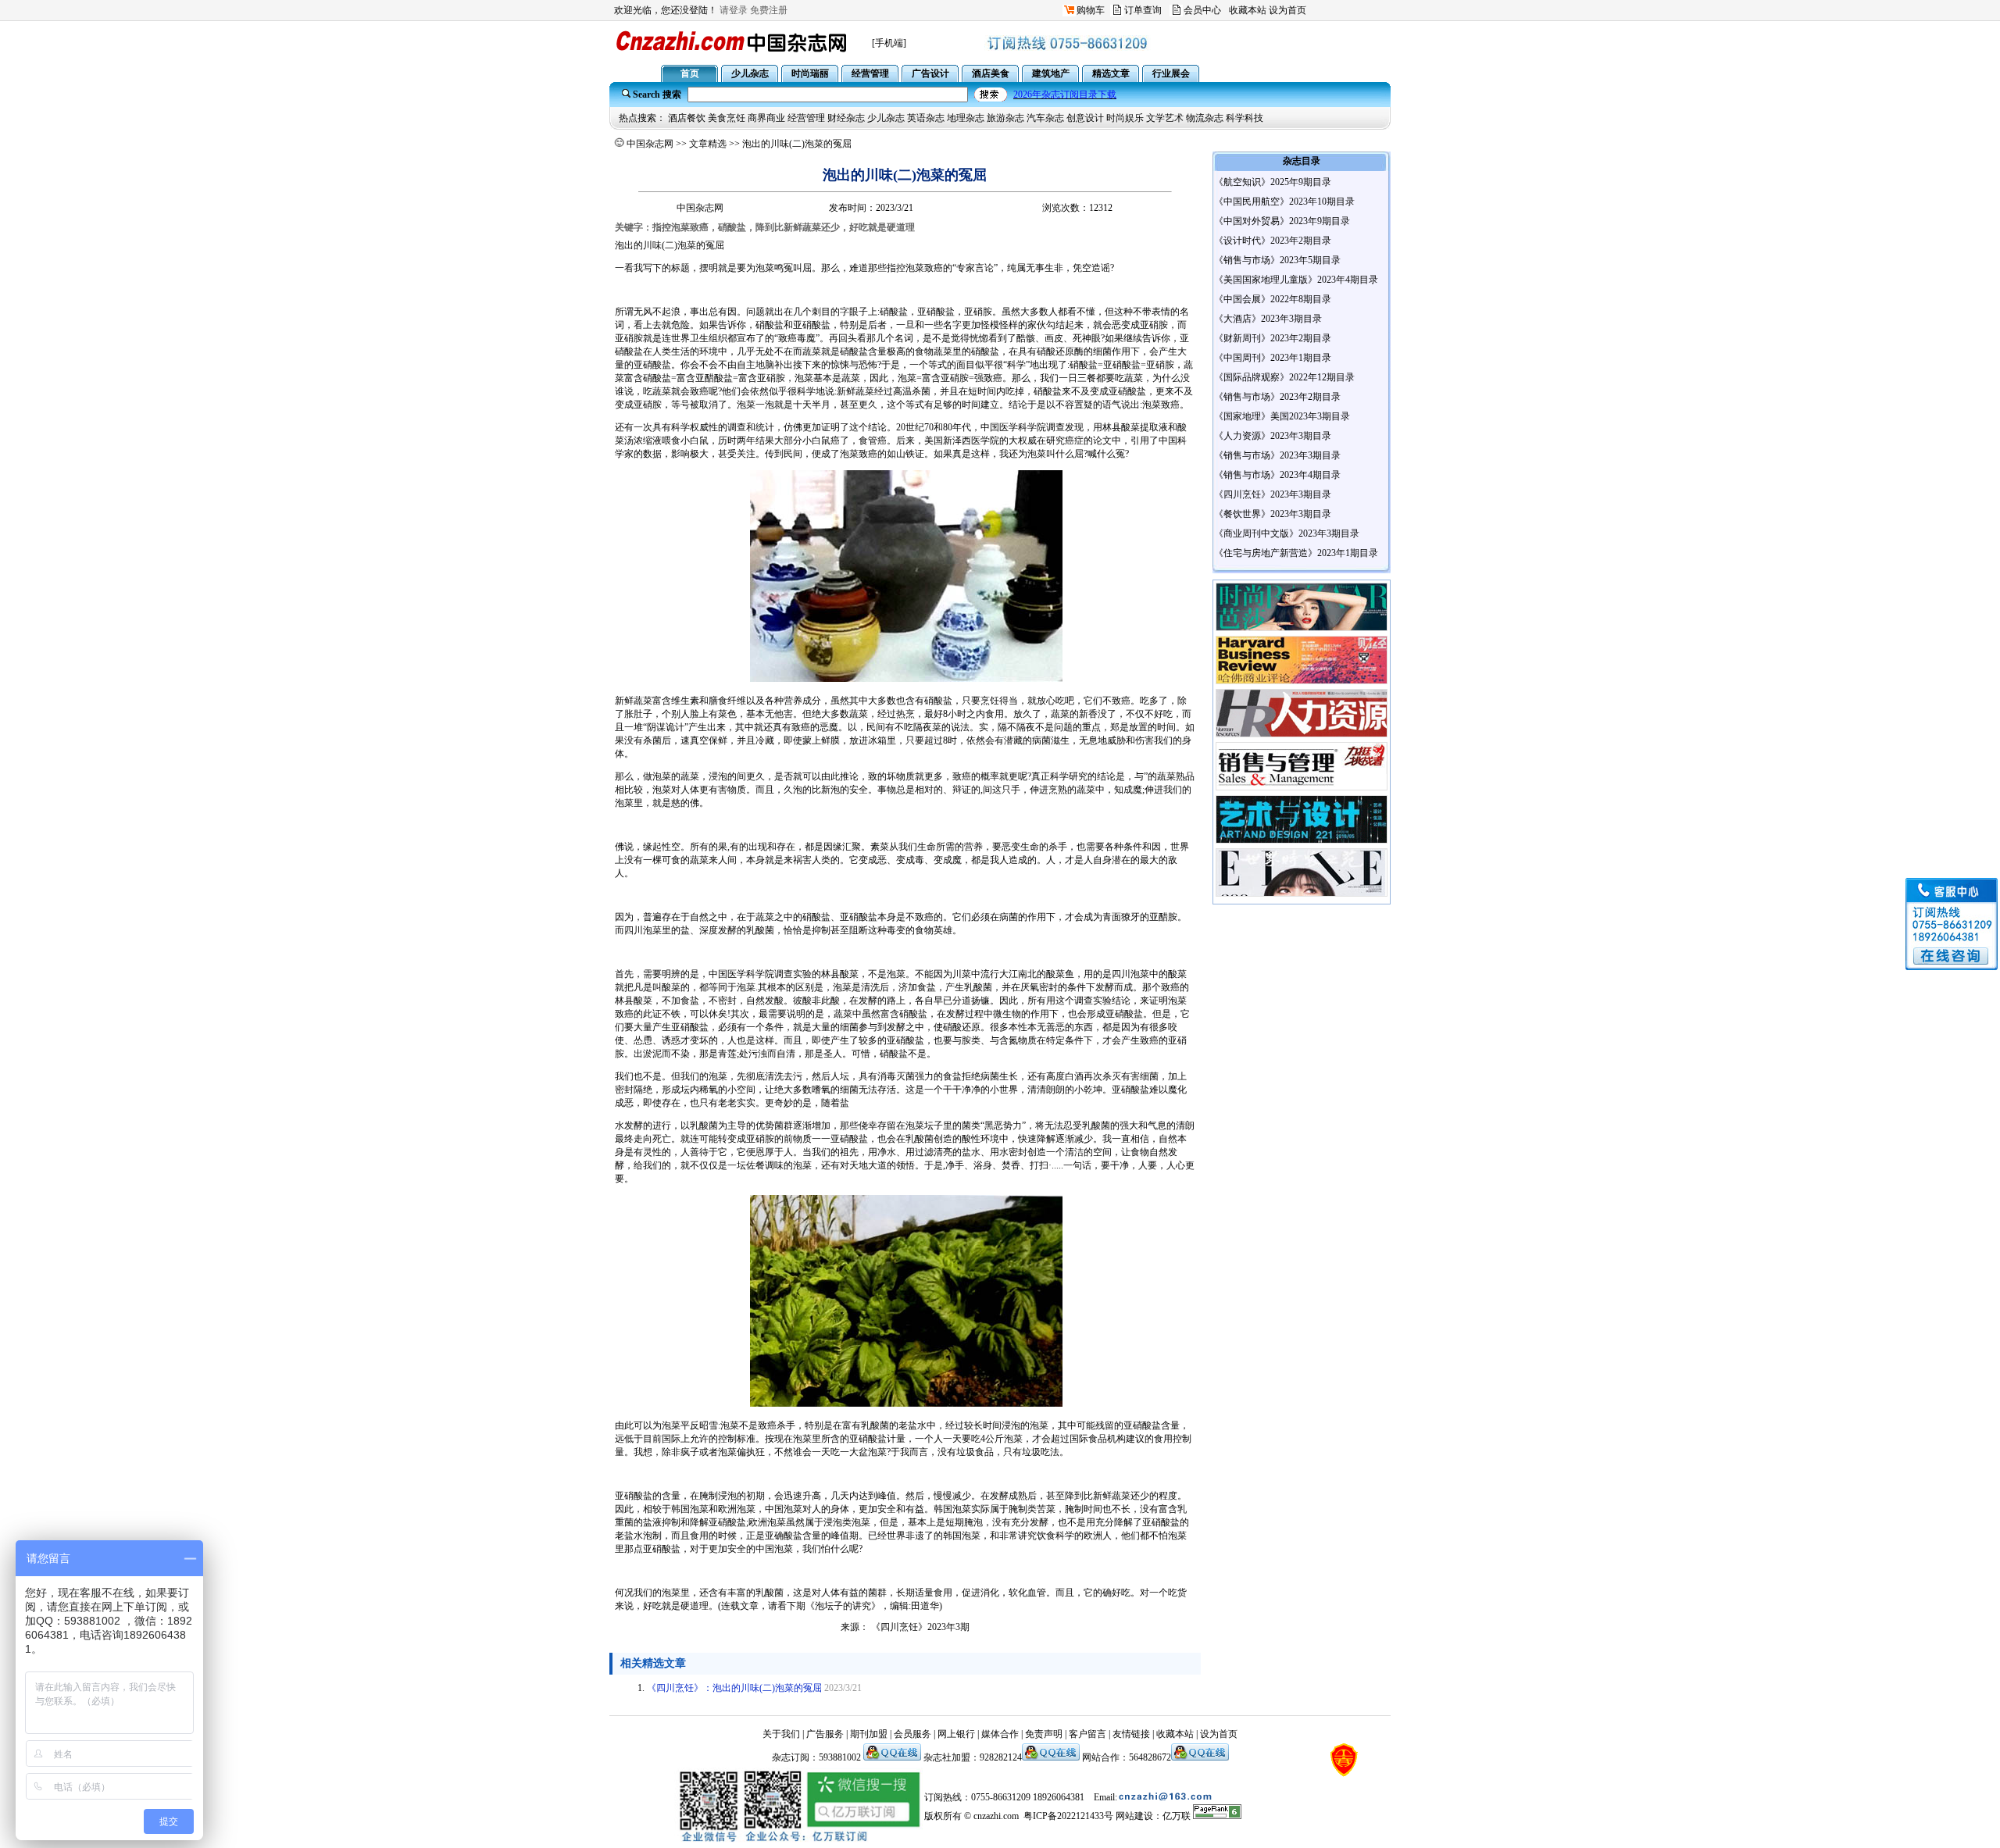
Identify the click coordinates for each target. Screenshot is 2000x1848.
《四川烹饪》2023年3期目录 (1273, 494)
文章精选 (708, 144)
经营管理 (806, 118)
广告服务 (825, 1734)
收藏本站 (1248, 10)
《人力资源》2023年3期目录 (1273, 436)
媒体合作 (1000, 1734)
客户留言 (1087, 1734)
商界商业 (766, 118)
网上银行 (956, 1734)
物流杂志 (1205, 118)
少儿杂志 (886, 118)
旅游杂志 (1005, 118)
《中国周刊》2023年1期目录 (1273, 358)
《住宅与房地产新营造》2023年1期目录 (1296, 553)
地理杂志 (966, 118)
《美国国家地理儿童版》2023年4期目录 (1296, 280)
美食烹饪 (727, 118)
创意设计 (1085, 118)
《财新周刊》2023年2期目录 (1273, 338)
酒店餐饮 (687, 118)
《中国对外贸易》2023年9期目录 (1282, 221)
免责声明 (1044, 1734)
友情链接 (1131, 1734)
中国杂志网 (650, 144)
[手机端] (889, 43)
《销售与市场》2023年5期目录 (1277, 260)
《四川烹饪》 (899, 1627)
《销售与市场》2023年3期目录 (1277, 455)
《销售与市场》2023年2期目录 (1277, 397)
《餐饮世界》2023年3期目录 (1273, 514)
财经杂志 (846, 118)
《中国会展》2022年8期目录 (1273, 299)
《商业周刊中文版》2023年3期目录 (1287, 533)
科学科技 (1245, 118)
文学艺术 (1165, 118)
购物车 (1091, 10)
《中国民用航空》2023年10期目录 (1284, 202)
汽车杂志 (1045, 118)
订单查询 (1143, 10)
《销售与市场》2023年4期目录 (1277, 475)
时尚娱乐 (1125, 118)
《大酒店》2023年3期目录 (1268, 319)
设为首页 (1287, 10)
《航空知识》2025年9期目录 (1273, 182)
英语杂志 (926, 118)
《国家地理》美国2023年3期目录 (1282, 416)
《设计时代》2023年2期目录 (1273, 241)
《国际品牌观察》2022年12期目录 (1284, 377)
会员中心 (1202, 10)
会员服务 (912, 1734)
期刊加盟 (869, 1734)
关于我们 (781, 1734)
